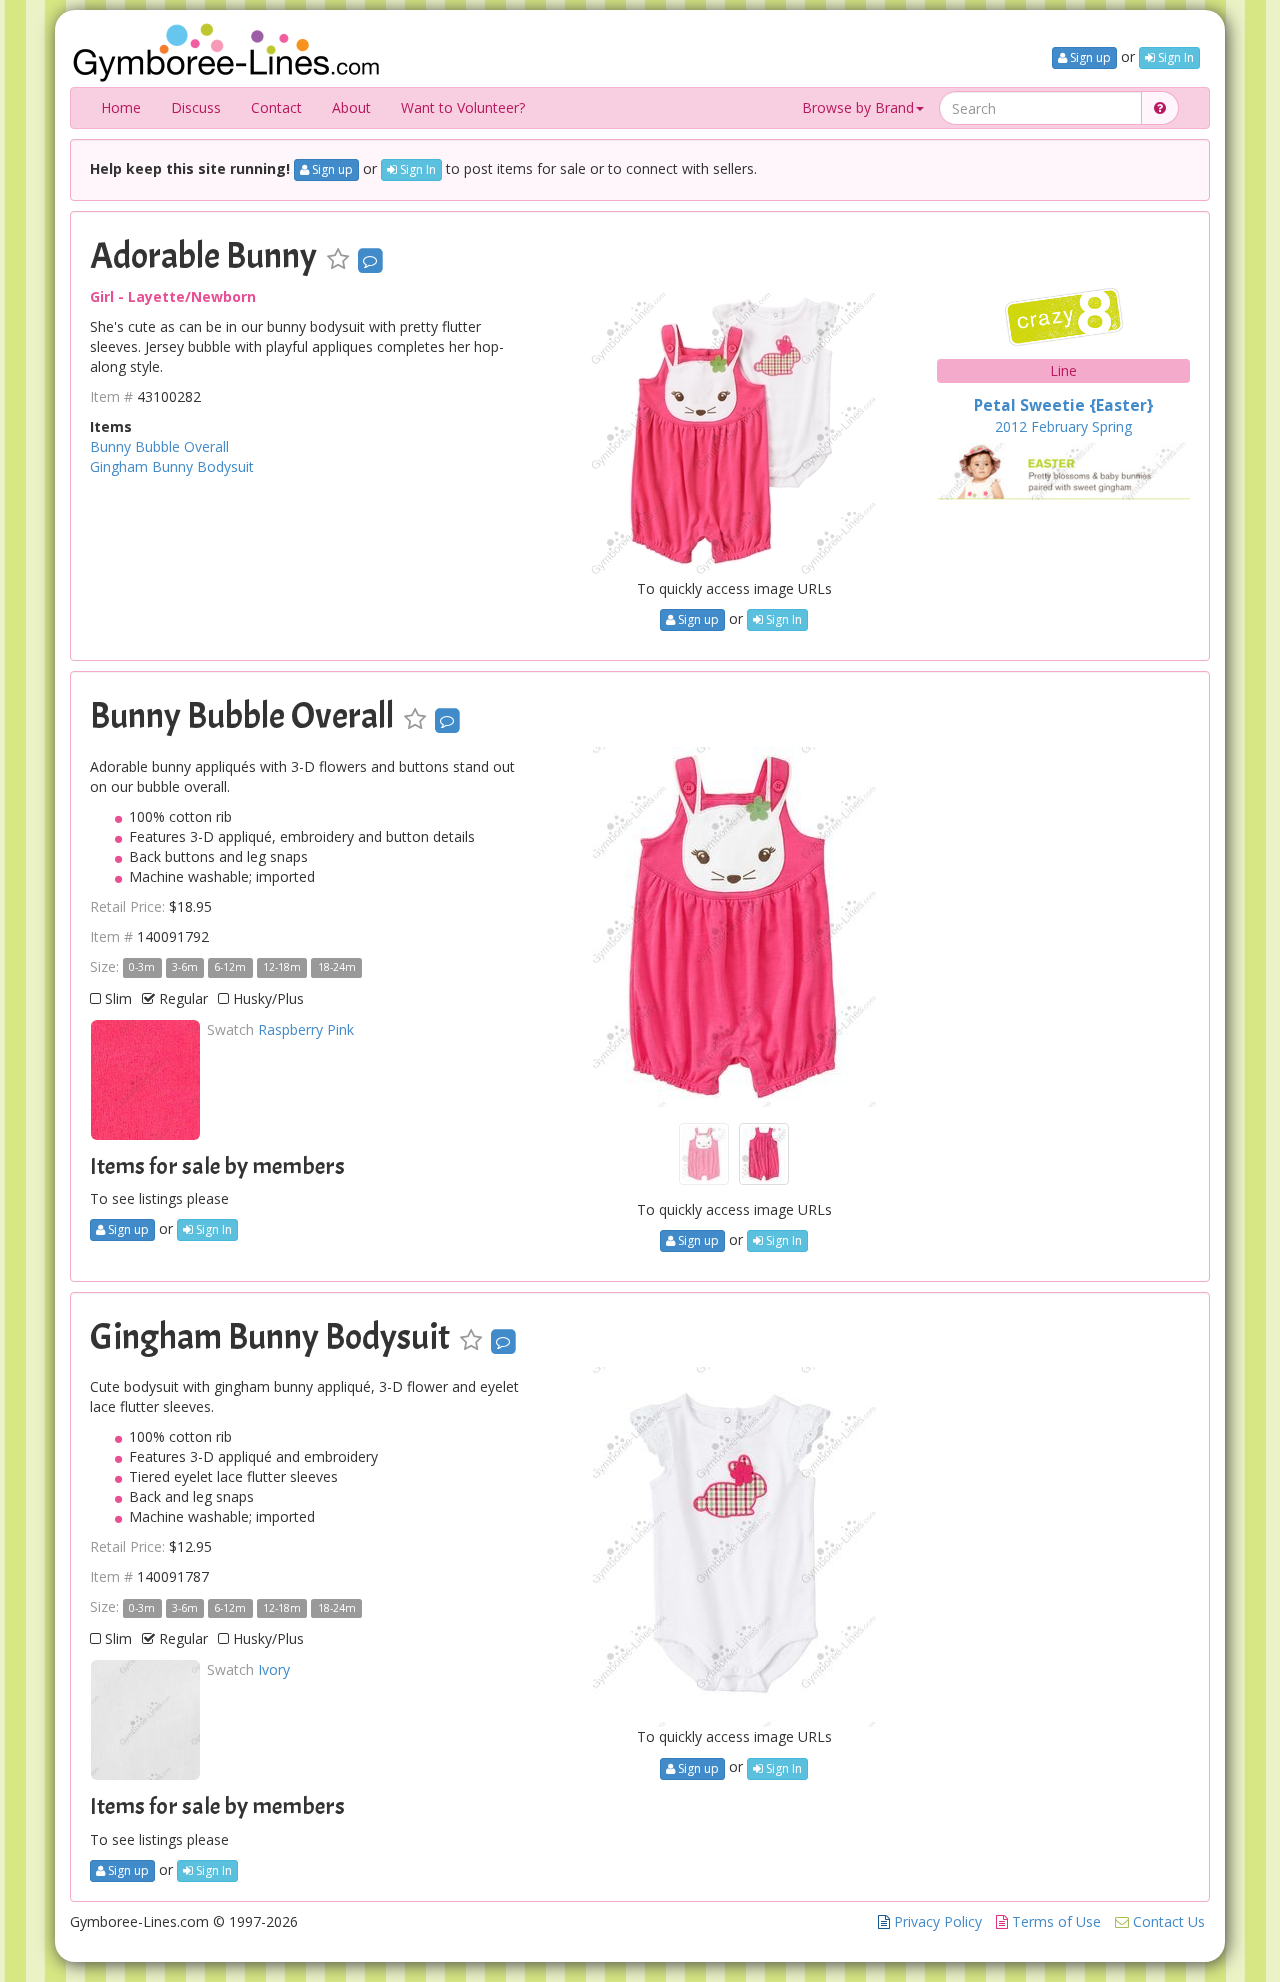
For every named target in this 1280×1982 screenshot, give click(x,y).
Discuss (196, 107)
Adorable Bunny (203, 256)
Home (121, 107)
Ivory (274, 1669)
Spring (1112, 426)
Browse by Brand (858, 107)
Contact (276, 107)
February (1059, 426)
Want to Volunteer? (463, 107)
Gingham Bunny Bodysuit (172, 466)
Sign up (1089, 57)
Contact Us (1167, 1921)
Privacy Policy (936, 1921)
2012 (1011, 426)
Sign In (1174, 57)
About (351, 107)
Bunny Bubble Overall (159, 446)
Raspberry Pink (306, 1029)
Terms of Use (1054, 1921)
